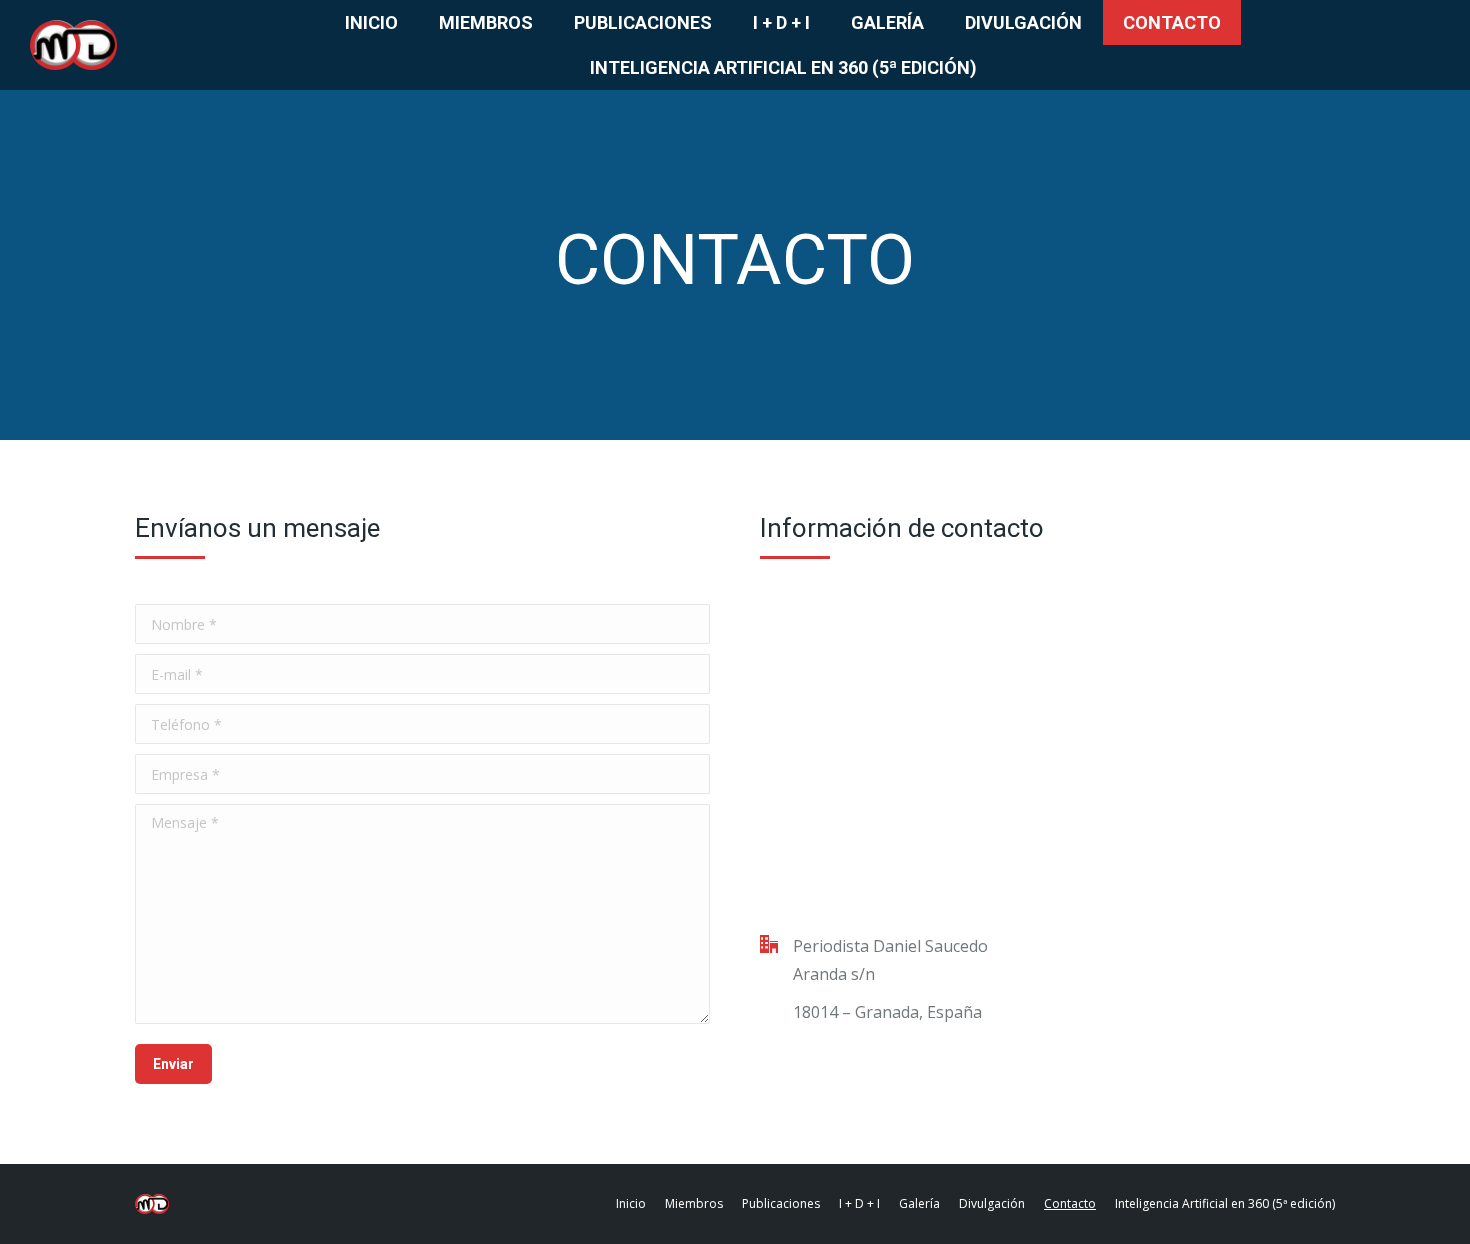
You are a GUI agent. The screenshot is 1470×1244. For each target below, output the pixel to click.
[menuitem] (371, 22)
